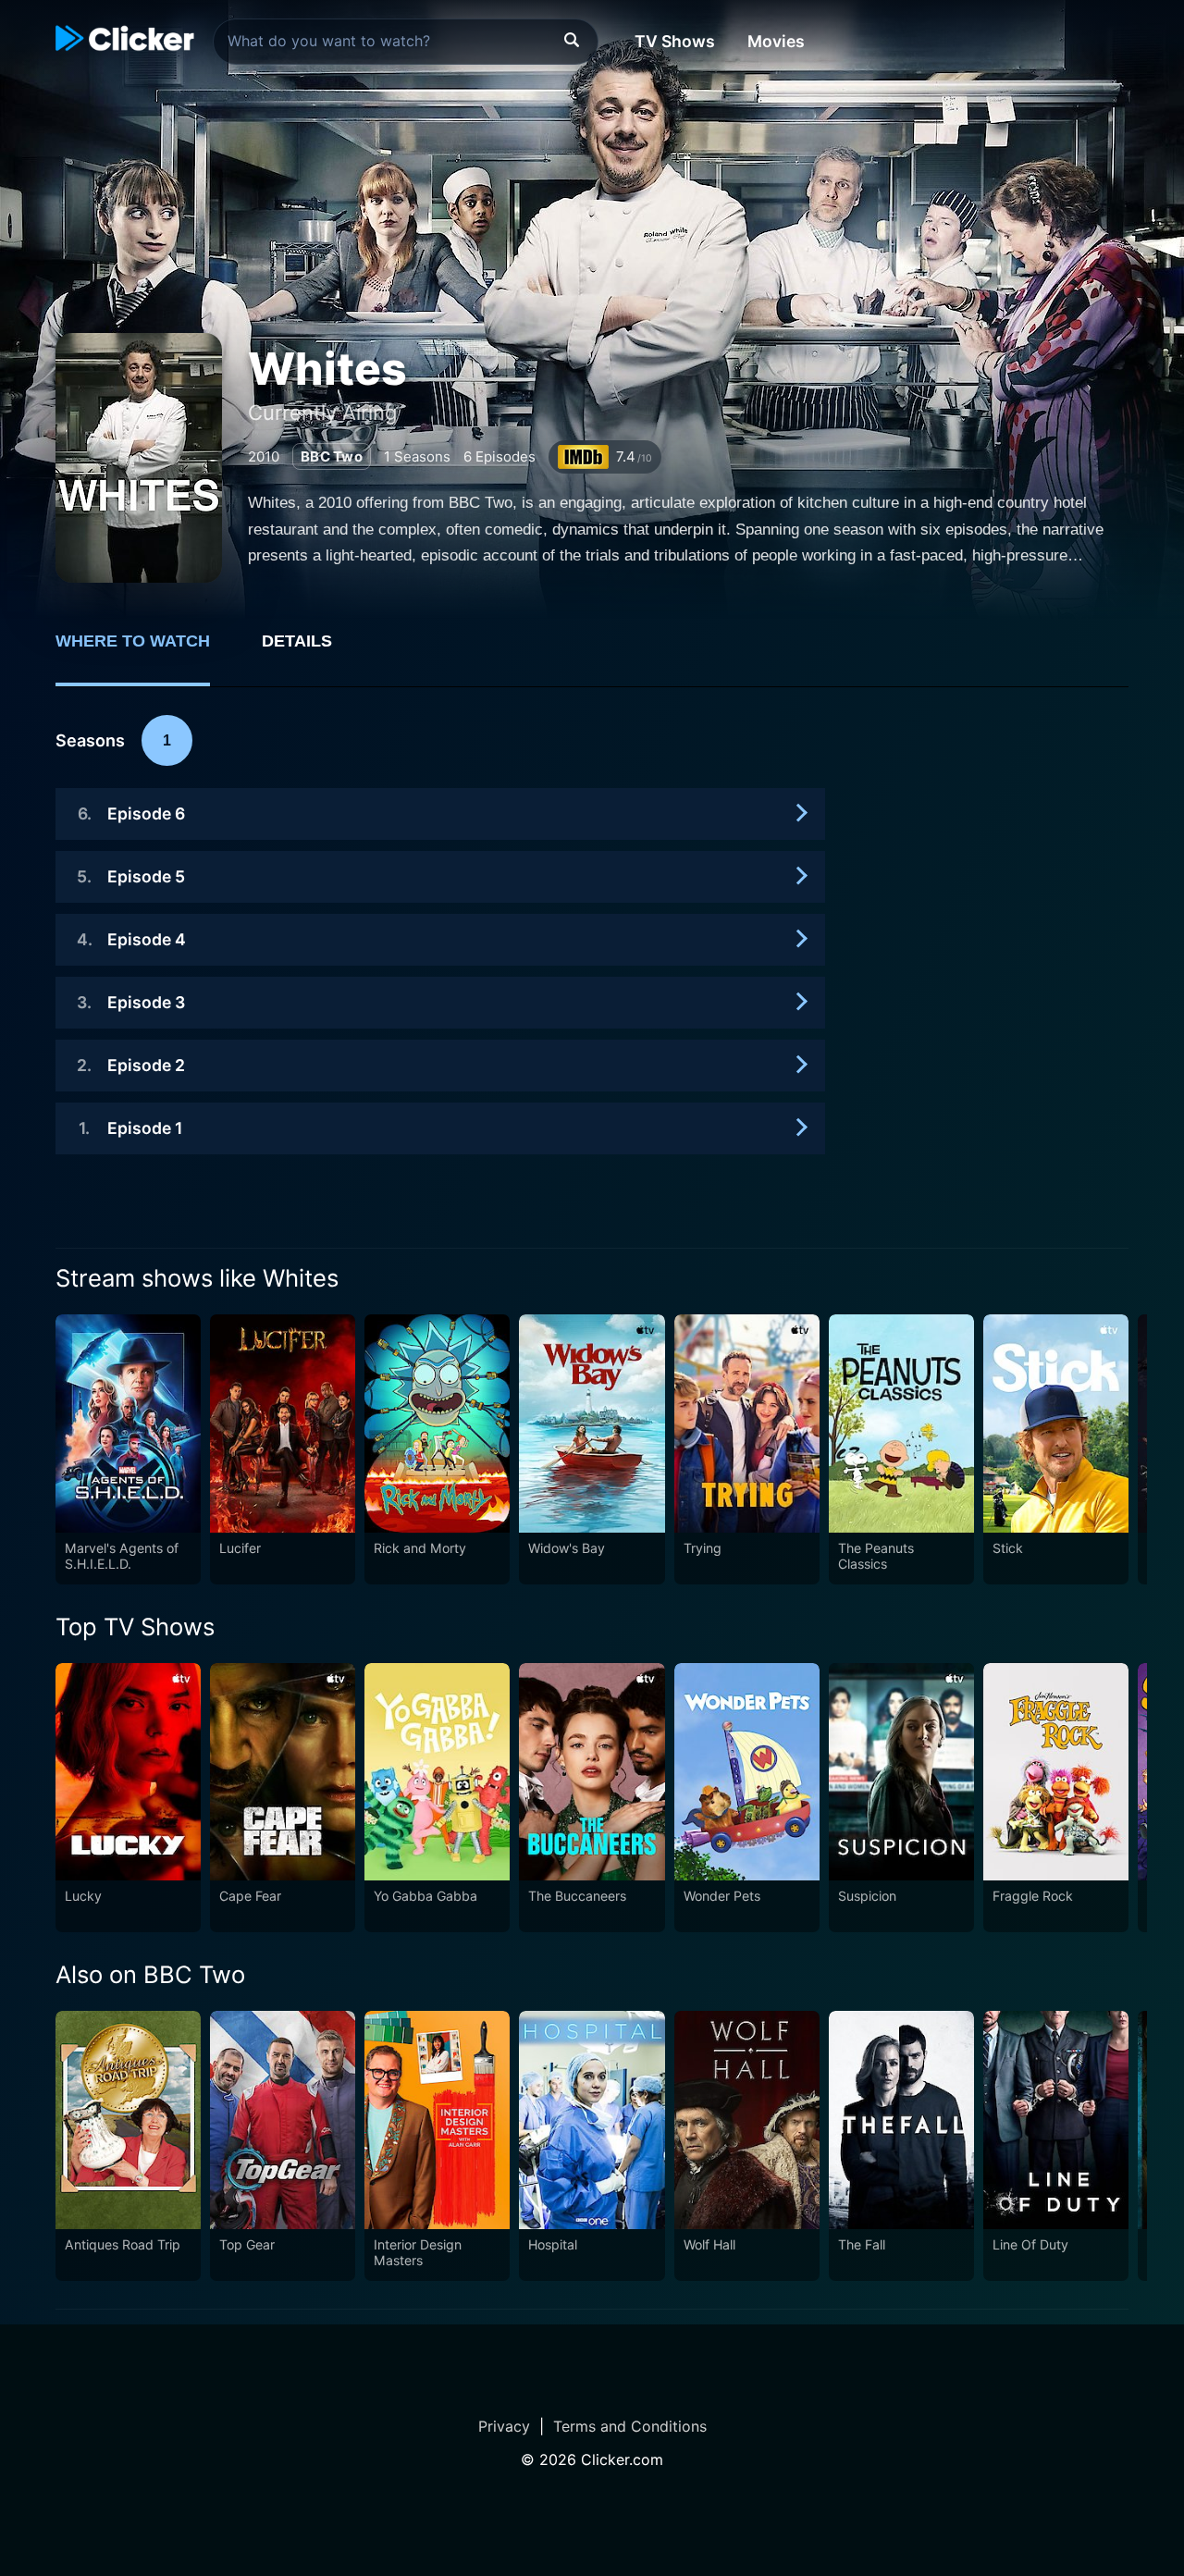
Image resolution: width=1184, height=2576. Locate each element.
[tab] (146, 651)
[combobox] (406, 42)
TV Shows (675, 41)
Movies (776, 41)
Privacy (504, 2426)
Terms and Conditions (630, 2426)
